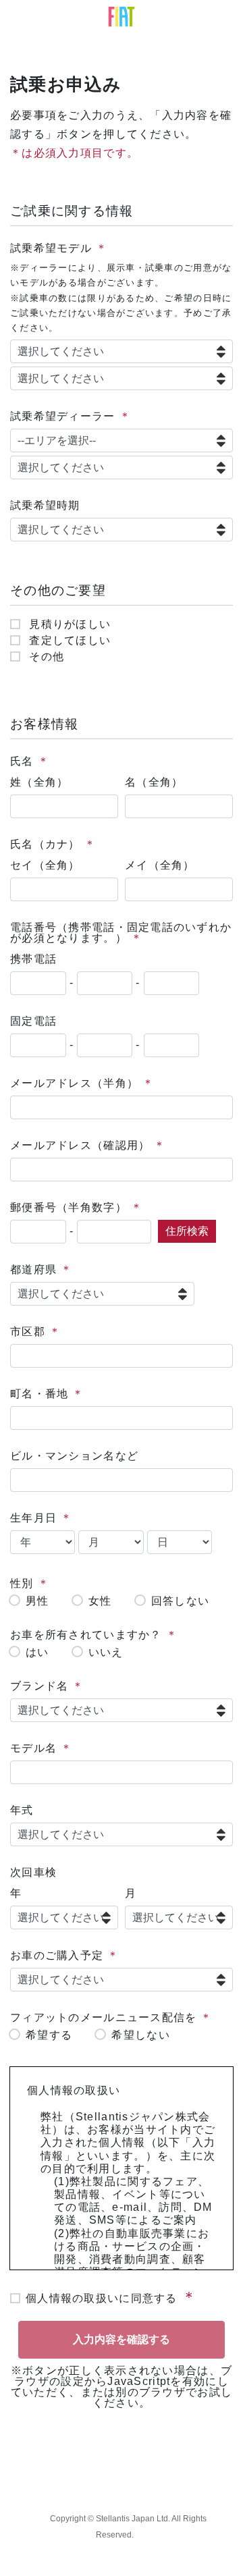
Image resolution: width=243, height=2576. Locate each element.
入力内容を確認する (122, 2339)
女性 (100, 1601)
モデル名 (33, 1748)
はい (37, 1653)
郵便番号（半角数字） (69, 1207)
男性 (37, 1601)
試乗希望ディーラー (63, 416)
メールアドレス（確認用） (80, 1145)
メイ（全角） (160, 865)
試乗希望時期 (45, 505)
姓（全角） (39, 782)
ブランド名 (39, 1686)
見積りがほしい (68, 624)
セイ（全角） (45, 865)
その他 (45, 657)
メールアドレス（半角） (74, 1083)
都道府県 (33, 1269)
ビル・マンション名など (74, 1456)
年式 (22, 1810)
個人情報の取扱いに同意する (102, 2298)
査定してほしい (68, 641)
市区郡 (28, 1332)
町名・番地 (39, 1394)
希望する (49, 2035)
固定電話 (33, 1021)
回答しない (180, 1601)
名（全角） (154, 782)
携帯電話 (33, 959)
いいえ (106, 1653)
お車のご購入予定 (57, 1955)
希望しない (140, 2035)
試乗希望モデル (51, 248)
